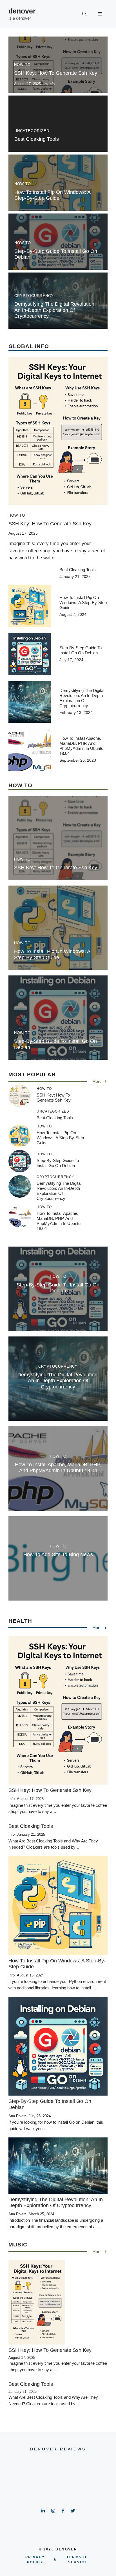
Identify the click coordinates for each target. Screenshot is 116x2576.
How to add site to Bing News (58, 1554)
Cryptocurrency (34, 296)
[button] (84, 14)
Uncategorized (32, 131)
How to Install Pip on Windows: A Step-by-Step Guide (52, 195)
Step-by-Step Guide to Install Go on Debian (81, 650)
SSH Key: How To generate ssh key (56, 73)
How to (22, 65)
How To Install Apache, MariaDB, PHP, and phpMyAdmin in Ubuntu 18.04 (81, 746)
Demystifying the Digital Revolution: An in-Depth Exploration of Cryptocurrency (55, 310)
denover (22, 11)
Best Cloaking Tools (37, 139)
